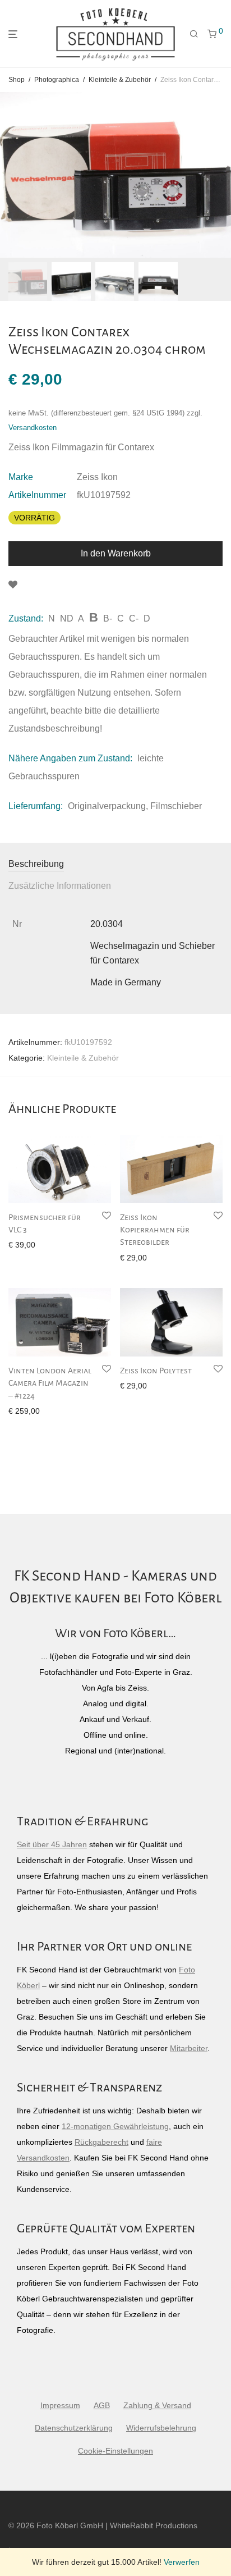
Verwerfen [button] (182, 2562)
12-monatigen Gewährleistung (115, 2126)
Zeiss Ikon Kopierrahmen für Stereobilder (155, 1230)
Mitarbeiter (189, 2048)
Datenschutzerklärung (74, 2428)
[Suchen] (194, 34)
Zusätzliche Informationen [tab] (60, 886)
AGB (102, 2405)
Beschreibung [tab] (36, 864)
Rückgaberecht (101, 2142)
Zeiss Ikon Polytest (156, 1371)
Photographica (57, 80)
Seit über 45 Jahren (52, 1844)
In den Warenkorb (116, 553)
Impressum (60, 2405)
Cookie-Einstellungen (115, 2451)
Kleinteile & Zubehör (120, 80)
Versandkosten (33, 428)
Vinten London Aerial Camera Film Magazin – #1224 (50, 1383)
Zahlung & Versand (157, 2405)
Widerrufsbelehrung (161, 2428)
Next (220, 175)
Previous (11, 175)
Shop (17, 80)
